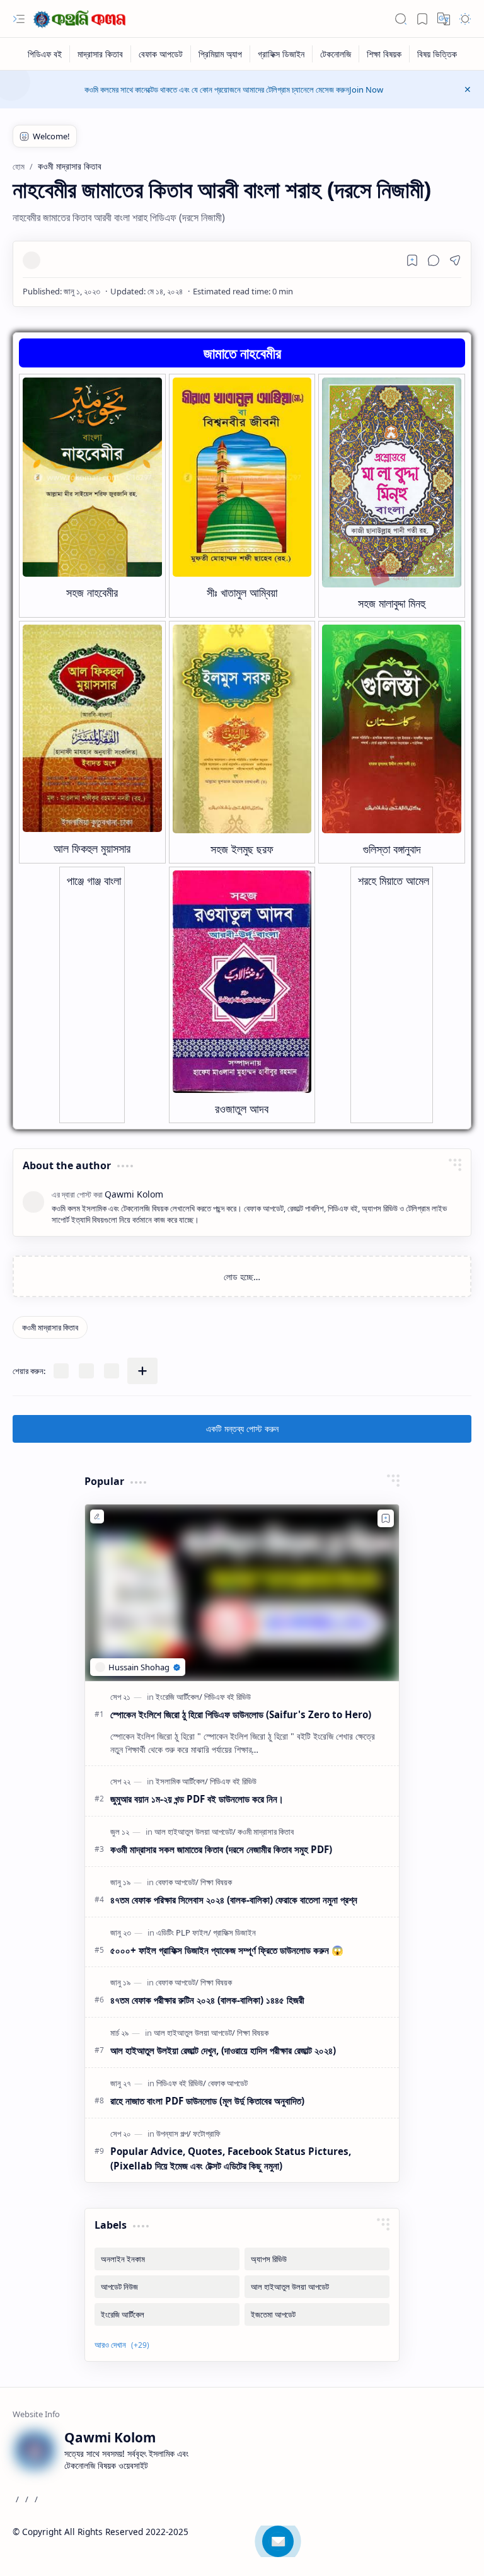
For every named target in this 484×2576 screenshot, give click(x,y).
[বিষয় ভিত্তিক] (437, 54)
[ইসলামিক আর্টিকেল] (182, 1781)
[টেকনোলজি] (336, 54)
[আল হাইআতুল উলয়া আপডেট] (195, 1832)
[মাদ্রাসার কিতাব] (101, 54)
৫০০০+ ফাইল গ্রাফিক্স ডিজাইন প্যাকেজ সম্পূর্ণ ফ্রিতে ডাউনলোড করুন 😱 (227, 1950)
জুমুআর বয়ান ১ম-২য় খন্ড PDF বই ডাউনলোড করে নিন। (197, 1799)
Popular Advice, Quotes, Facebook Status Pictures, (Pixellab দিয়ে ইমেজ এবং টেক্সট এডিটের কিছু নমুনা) (231, 2158)
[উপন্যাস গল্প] (174, 2134)
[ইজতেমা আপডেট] (317, 2314)
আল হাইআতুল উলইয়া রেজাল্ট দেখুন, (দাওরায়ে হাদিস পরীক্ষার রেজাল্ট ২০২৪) (223, 2050)
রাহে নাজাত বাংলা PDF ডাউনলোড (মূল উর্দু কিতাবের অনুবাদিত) (207, 2101)
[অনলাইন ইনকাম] (167, 2259)
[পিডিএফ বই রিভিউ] (228, 1697)
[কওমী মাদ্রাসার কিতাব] (50, 1327)
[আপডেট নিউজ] (167, 2287)
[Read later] (412, 260)
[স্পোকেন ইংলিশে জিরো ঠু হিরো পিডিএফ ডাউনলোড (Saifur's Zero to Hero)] (242, 1593)
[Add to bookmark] (386, 1518)
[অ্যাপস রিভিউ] (317, 2259)
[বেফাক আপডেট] (161, 54)
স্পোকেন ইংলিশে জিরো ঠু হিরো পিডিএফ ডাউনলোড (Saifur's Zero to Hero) (241, 1714)
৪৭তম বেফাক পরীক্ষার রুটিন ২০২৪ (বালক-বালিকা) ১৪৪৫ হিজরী (207, 2000)
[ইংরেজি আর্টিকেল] (179, 1697)
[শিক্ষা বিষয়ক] (384, 54)
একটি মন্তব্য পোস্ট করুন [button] (242, 1429)
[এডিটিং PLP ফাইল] (184, 1932)
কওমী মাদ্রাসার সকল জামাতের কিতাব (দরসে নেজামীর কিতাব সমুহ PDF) (221, 1849)
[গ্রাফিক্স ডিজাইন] (281, 54)
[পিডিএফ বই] (45, 54)
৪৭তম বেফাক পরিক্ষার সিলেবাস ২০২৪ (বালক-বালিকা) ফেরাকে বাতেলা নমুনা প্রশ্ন (234, 1900)
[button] (19, 19)
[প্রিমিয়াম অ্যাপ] (221, 54)
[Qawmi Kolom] (82, 19)
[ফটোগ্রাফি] (207, 2134)
